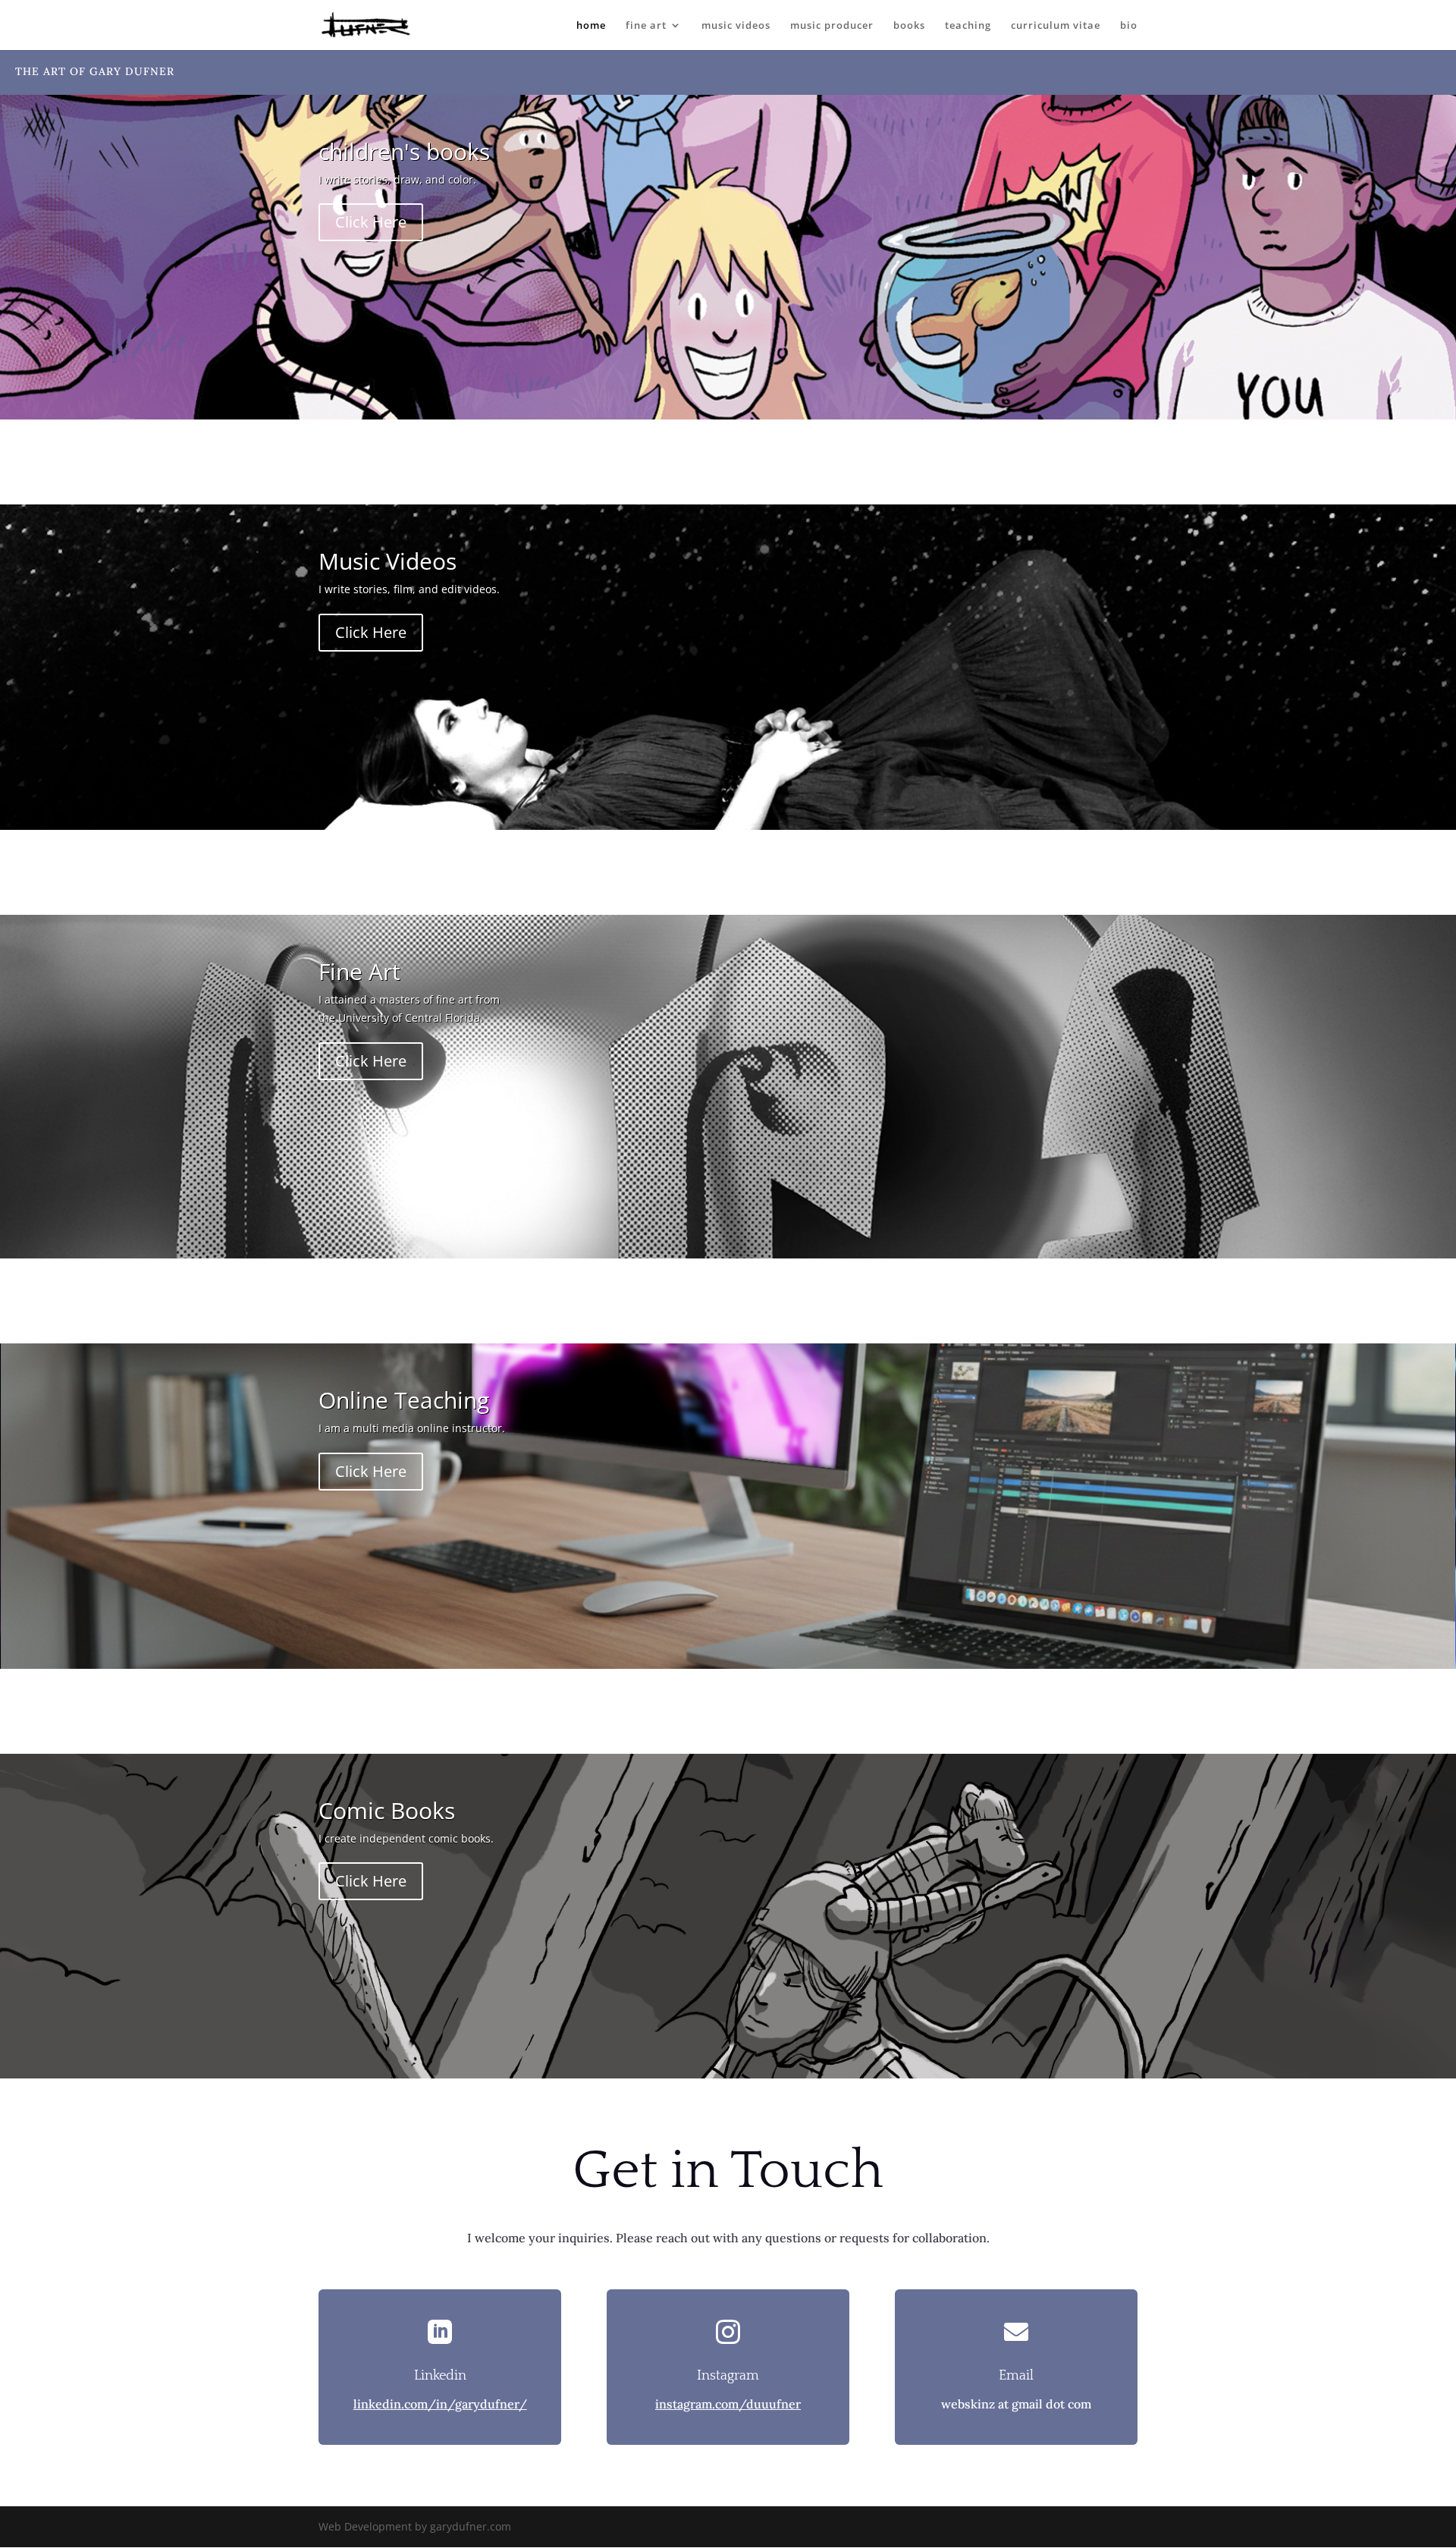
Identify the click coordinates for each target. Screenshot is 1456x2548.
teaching (968, 26)
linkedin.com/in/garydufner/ (440, 2404)
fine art (646, 26)
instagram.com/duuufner (728, 2404)
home (591, 26)
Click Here (371, 222)
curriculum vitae (1056, 26)
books (909, 26)
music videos (736, 26)
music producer (832, 26)
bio (1129, 26)
